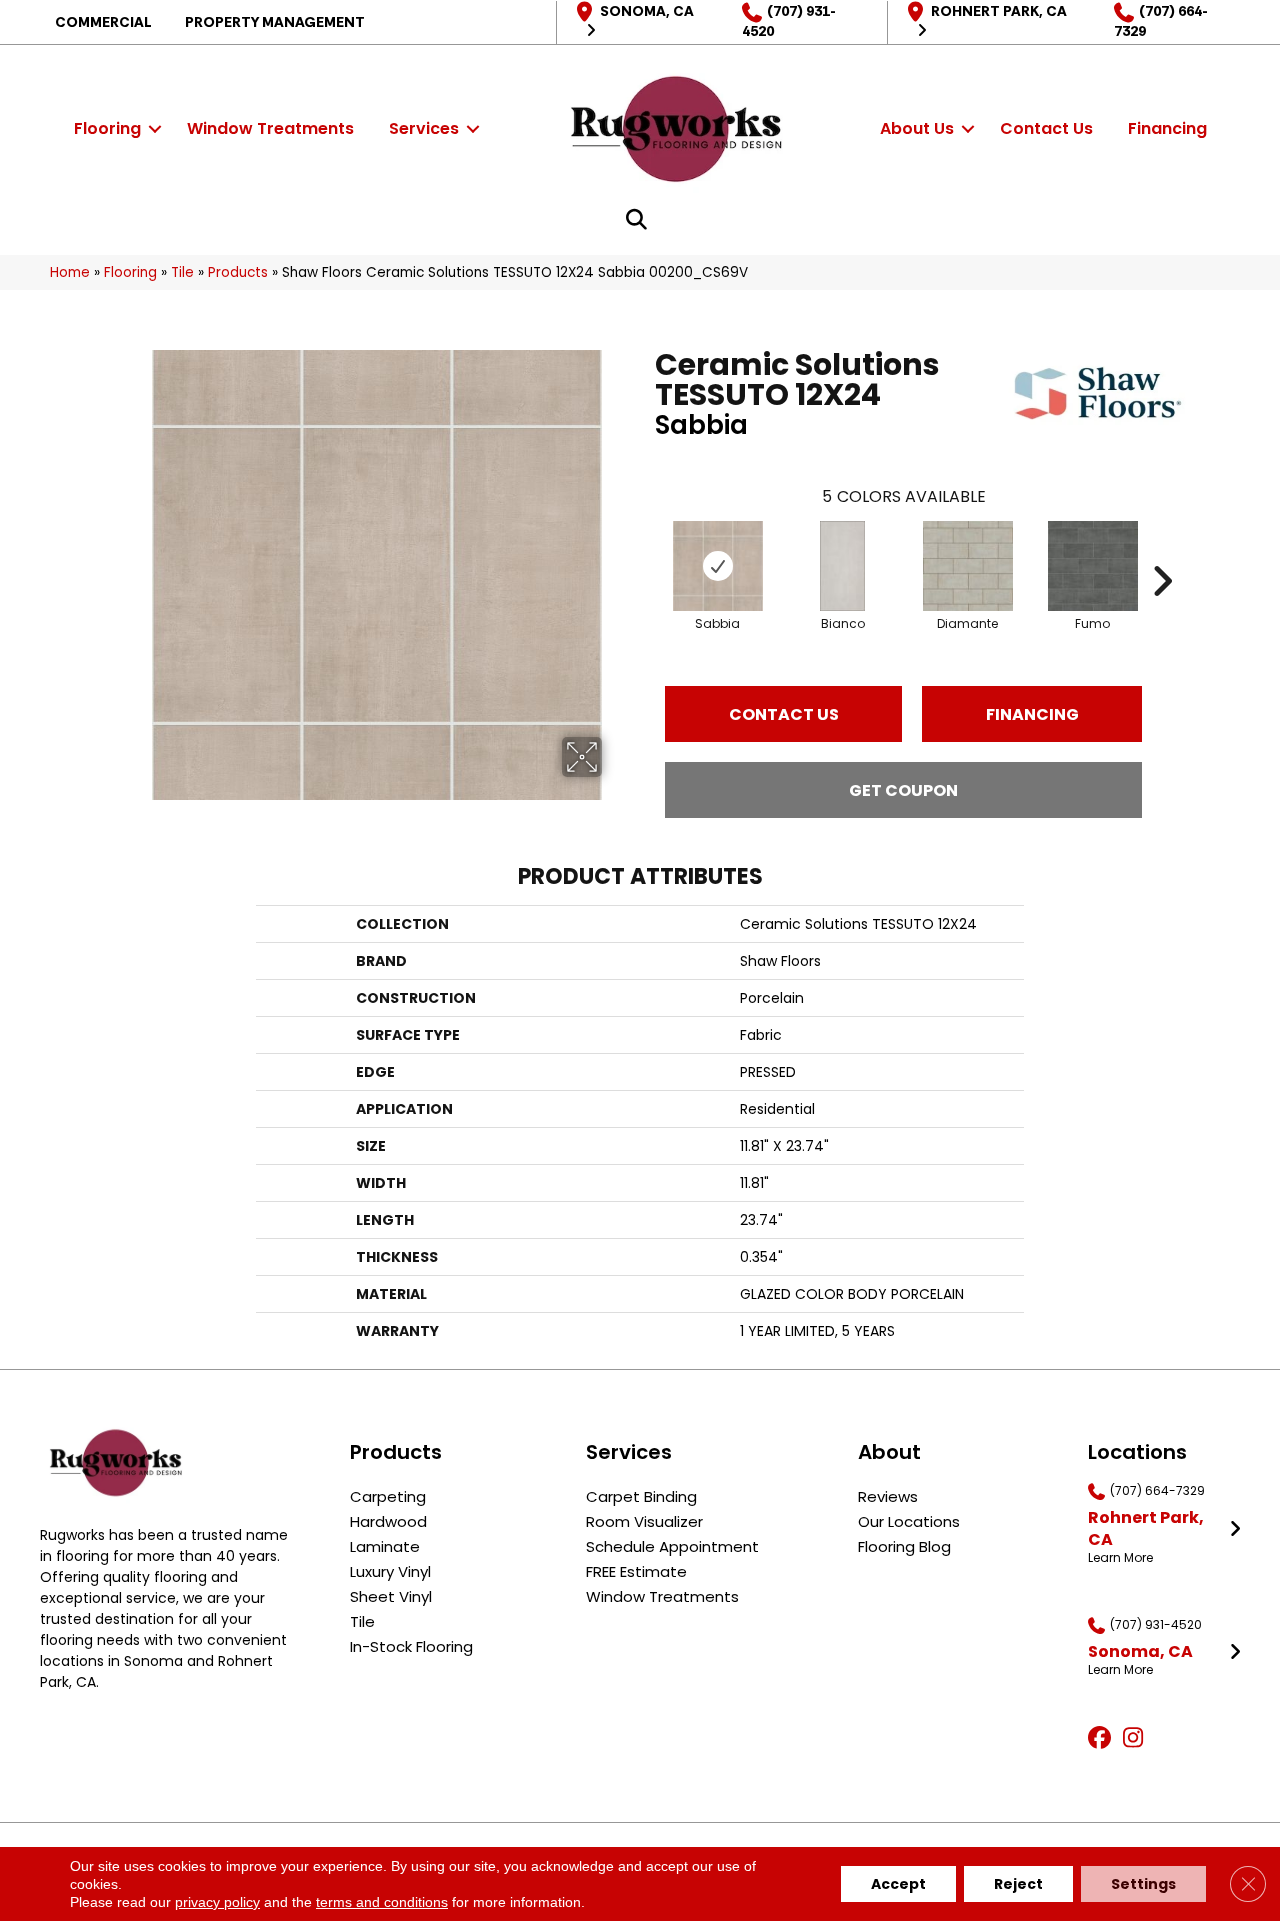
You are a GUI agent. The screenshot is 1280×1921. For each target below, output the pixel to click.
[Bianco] (842, 566)
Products (238, 272)
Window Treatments (270, 128)
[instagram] (1137, 1739)
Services (424, 128)
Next (1162, 551)
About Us (917, 128)
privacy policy (217, 1902)
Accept (898, 1884)
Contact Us (1046, 128)
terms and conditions (382, 1902)
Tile (182, 272)
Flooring (107, 128)
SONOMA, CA (647, 11)
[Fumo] (1093, 566)
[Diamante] (968, 566)
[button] (155, 129)
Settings (1143, 1884)
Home (70, 272)
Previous (645, 551)
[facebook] (1102, 1739)
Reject (1018, 1884)
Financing (1167, 128)
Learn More (1120, 1558)
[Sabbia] (718, 566)
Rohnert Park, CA (999, 11)
